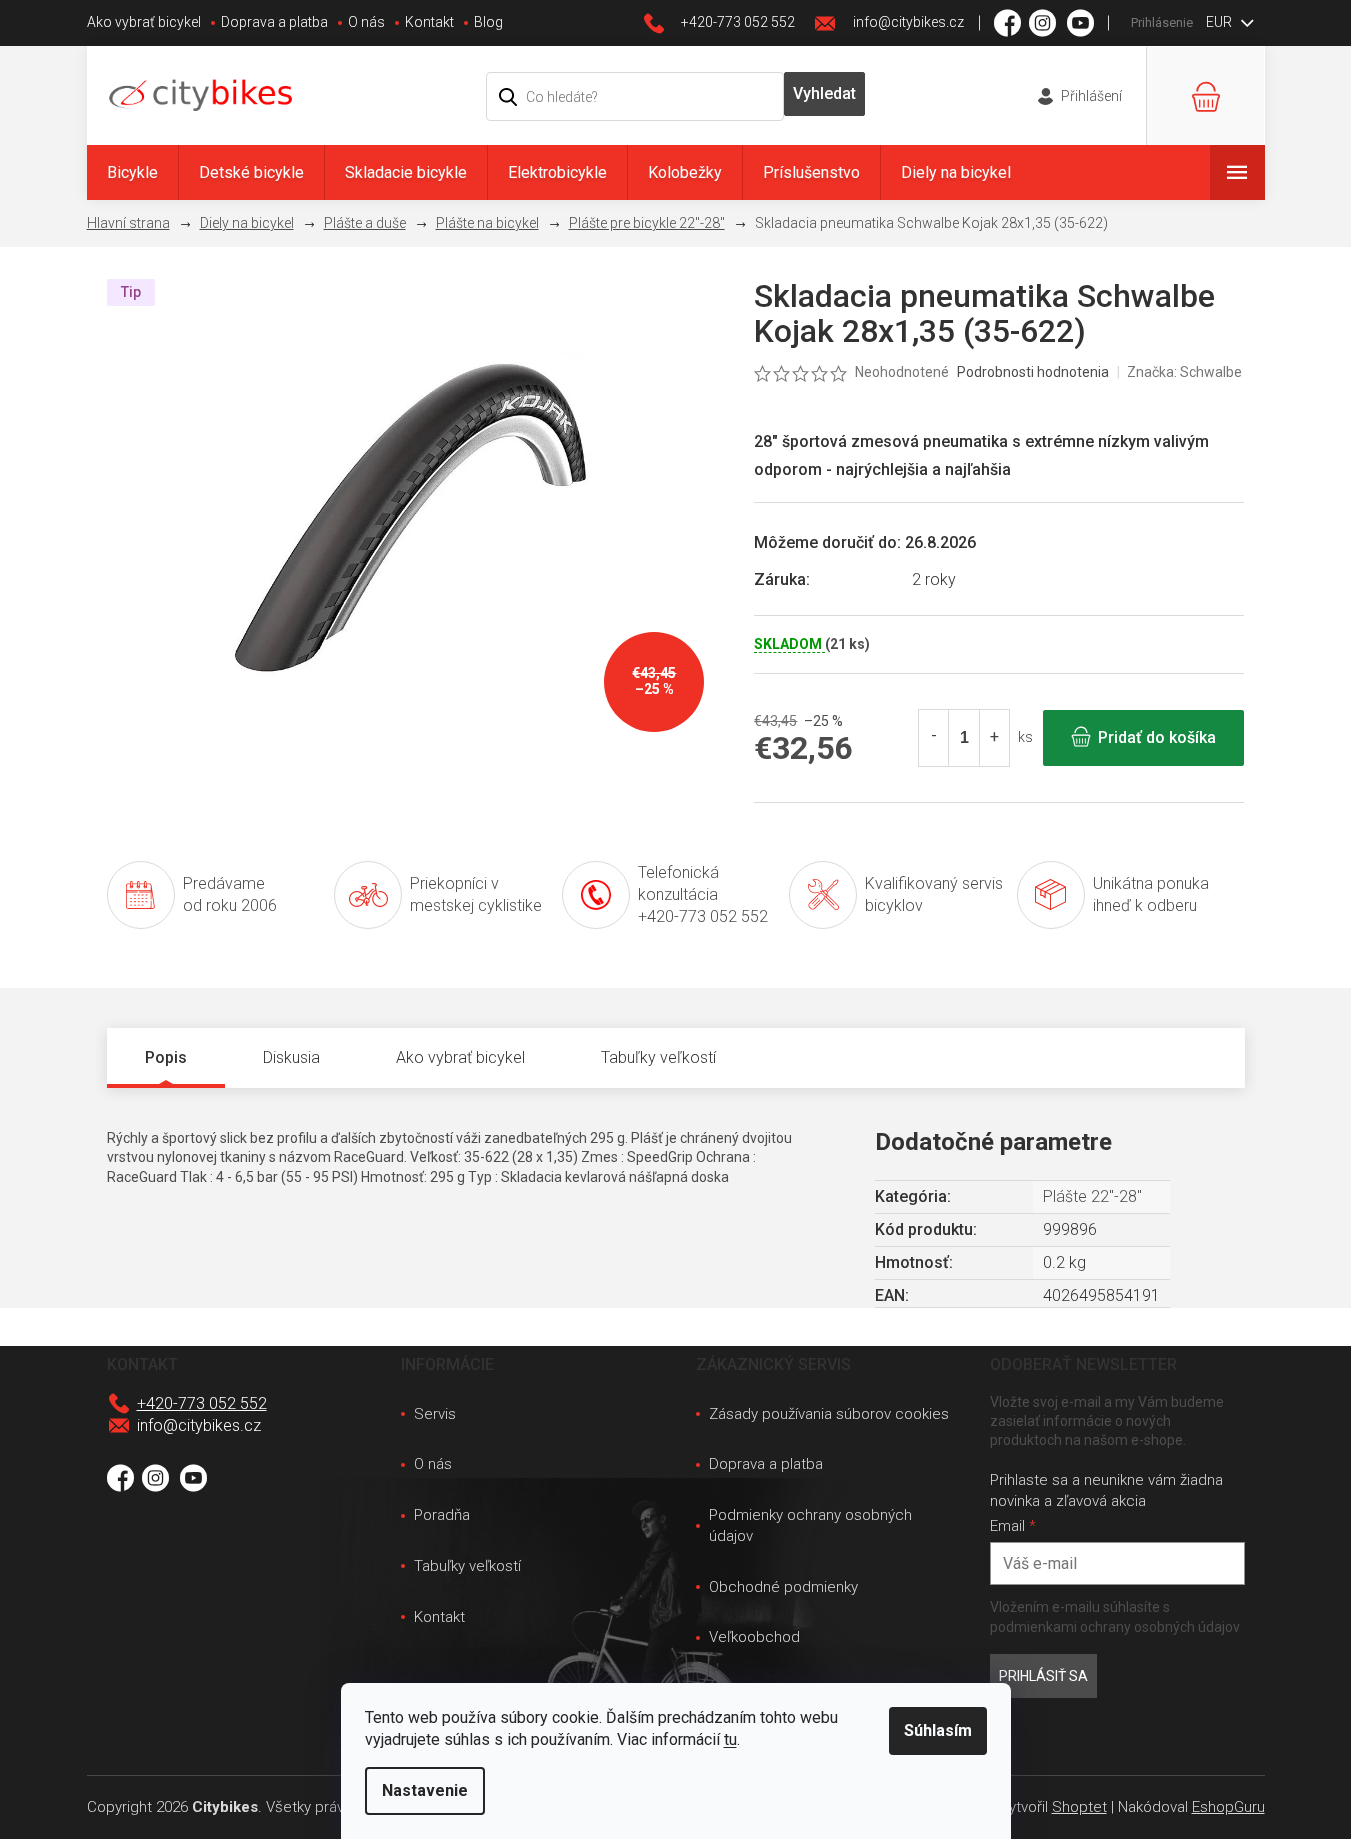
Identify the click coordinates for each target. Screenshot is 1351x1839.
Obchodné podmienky (783, 1587)
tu (730, 1739)
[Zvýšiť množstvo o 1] (994, 738)
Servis (435, 1414)
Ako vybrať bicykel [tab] (460, 1057)
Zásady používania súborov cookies (829, 1414)
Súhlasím (938, 1730)
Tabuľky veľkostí (467, 1566)
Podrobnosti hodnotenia (1033, 372)
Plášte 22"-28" (1092, 1196)
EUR (1220, 22)
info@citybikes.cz (199, 1425)
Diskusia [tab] (291, 1057)
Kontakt (429, 22)
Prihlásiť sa (1043, 1676)
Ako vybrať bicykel (144, 22)
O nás (366, 22)
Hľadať (825, 94)
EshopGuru (1228, 1807)
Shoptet (1079, 1807)
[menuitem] (132, 172)
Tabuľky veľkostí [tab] (658, 1057)
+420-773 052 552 (202, 1403)
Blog (488, 22)
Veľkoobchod (754, 1637)
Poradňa (442, 1515)
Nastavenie (425, 1790)
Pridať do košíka (1157, 737)
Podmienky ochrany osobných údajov (810, 1525)
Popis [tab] (166, 1057)
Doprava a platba (274, 22)
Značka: (1184, 372)
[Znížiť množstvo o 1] (934, 738)
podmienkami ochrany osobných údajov (1115, 1627)
